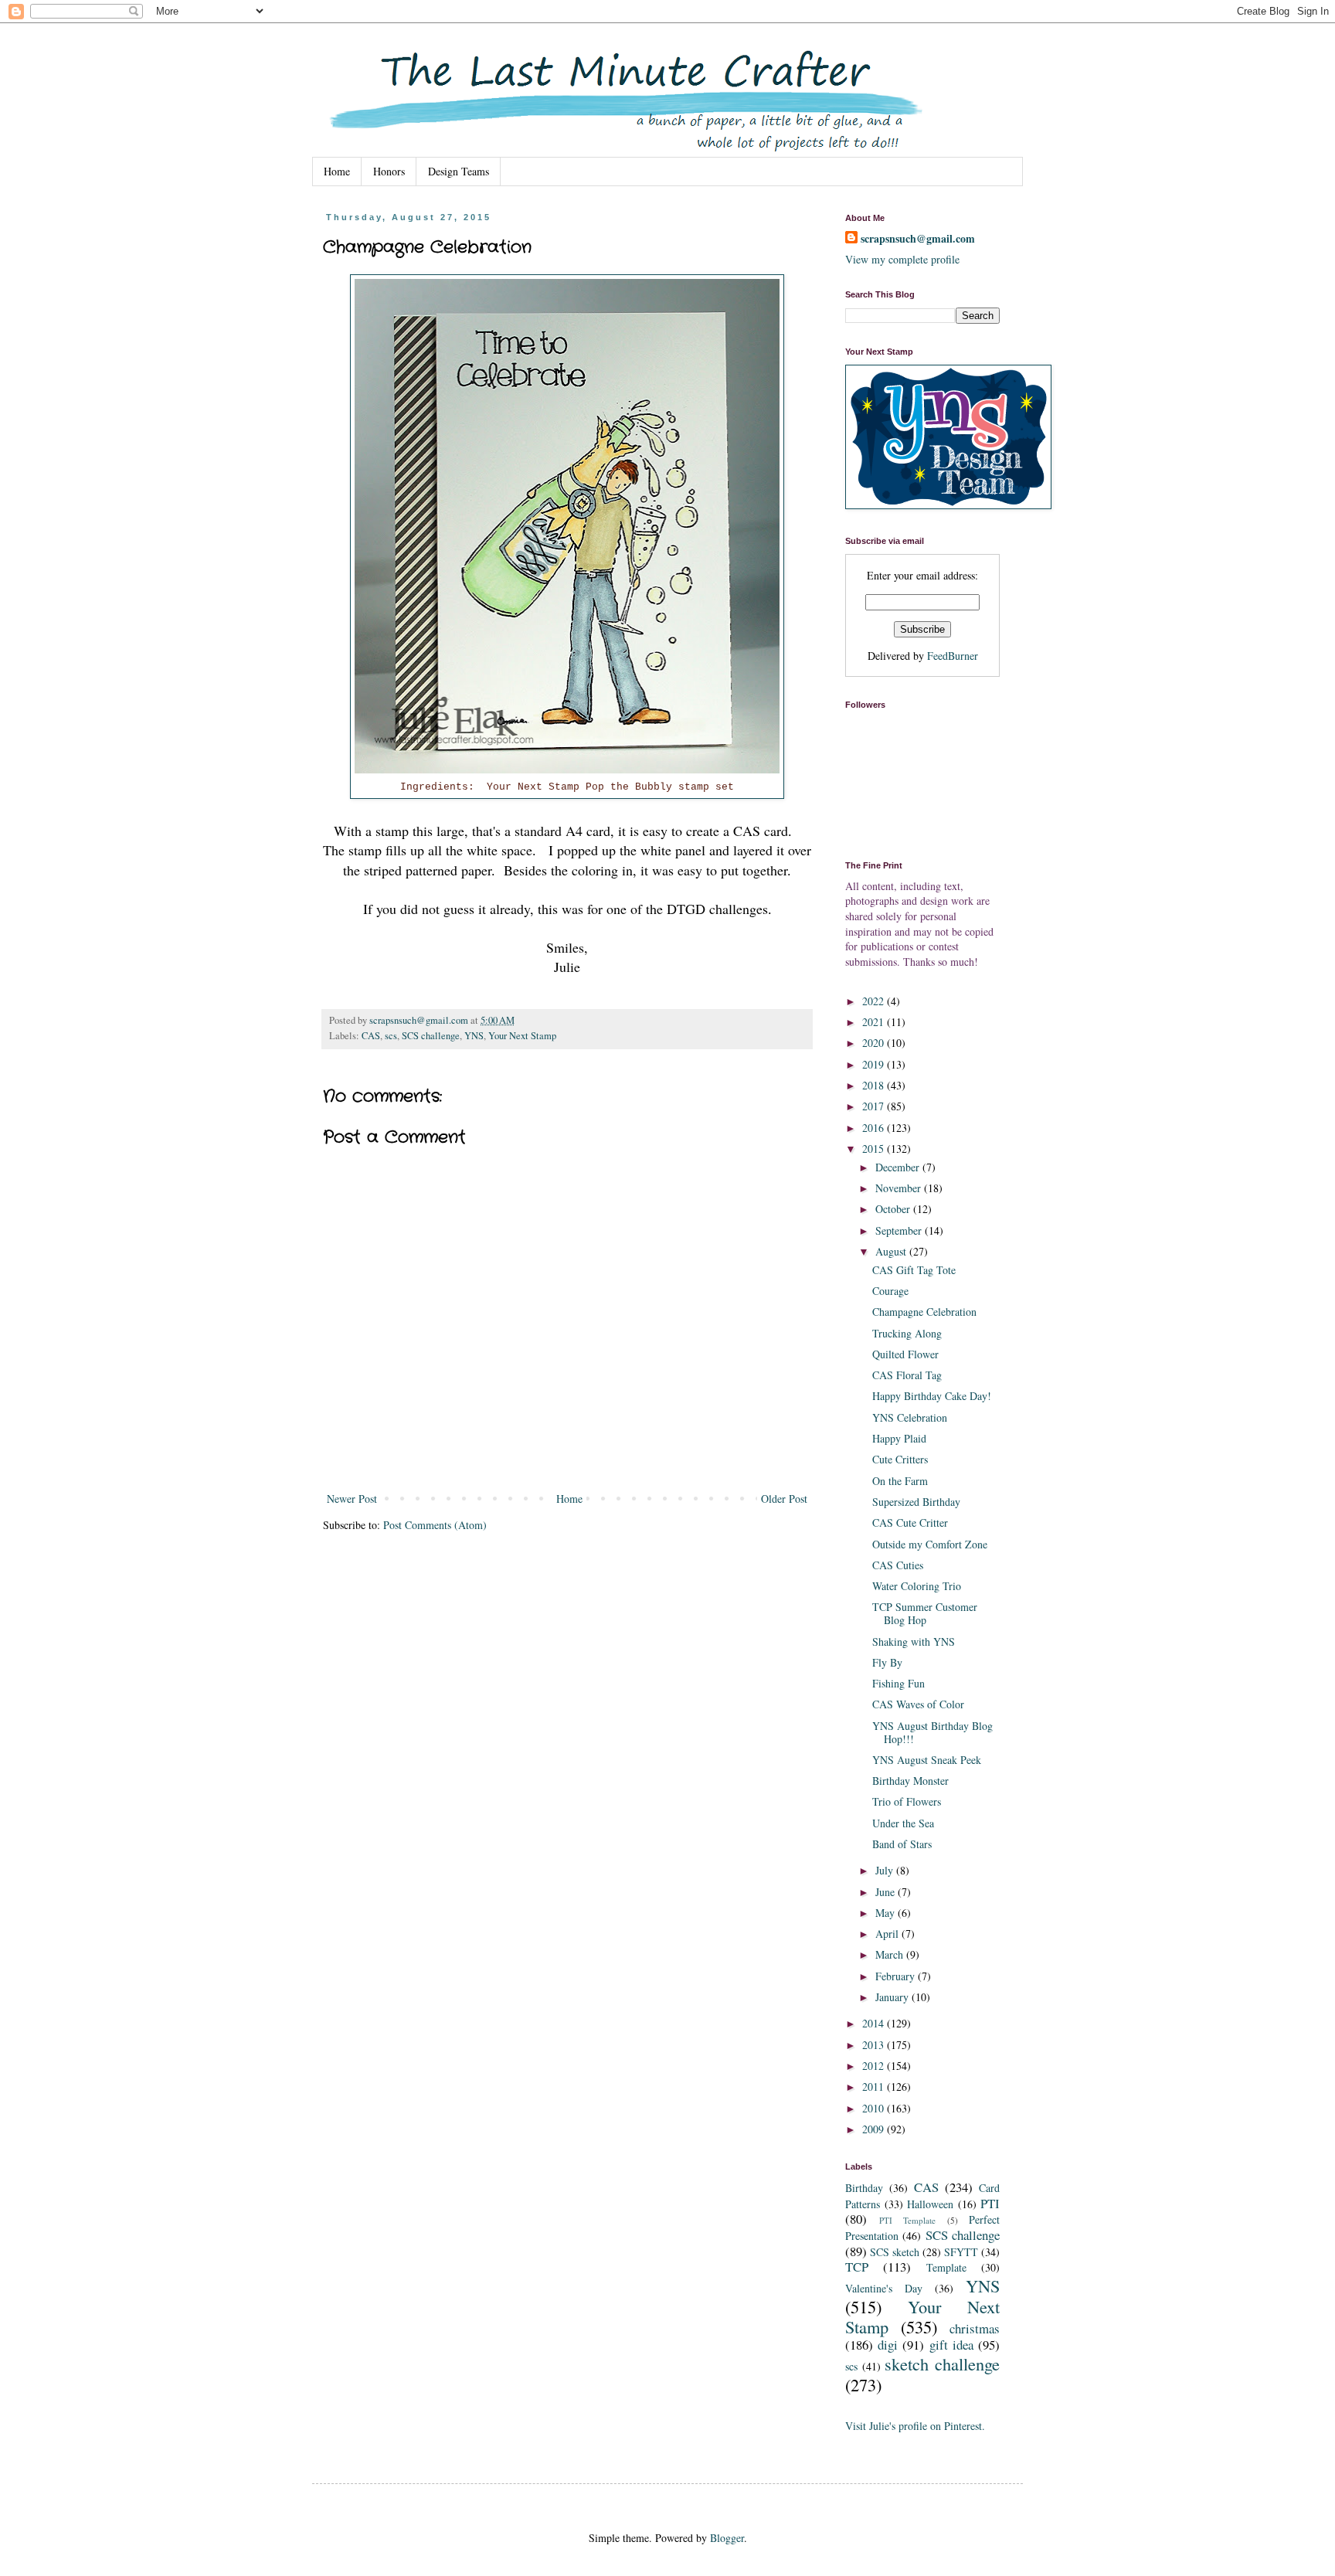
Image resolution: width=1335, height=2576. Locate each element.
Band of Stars (902, 1844)
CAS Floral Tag (907, 1375)
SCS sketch (895, 2252)
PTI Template (908, 2220)
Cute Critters (900, 1459)
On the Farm (900, 1481)
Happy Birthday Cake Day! (932, 1396)
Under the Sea (903, 1823)
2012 (875, 2066)
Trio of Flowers (907, 1801)
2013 (875, 2045)
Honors (389, 171)
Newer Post (352, 1499)
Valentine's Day (884, 2288)
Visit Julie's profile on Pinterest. (915, 2426)
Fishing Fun (898, 1683)
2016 (875, 1128)
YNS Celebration (910, 1417)
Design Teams (459, 171)
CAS (371, 1036)
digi (888, 2345)
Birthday (864, 2188)
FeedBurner (953, 656)
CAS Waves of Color (918, 1704)
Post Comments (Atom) (435, 1525)
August (892, 1251)
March (891, 1954)
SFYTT (961, 2252)
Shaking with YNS (914, 1641)
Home (337, 171)
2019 (875, 1064)
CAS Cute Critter (910, 1522)
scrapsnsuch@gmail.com (918, 239)
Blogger (727, 2538)
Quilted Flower (905, 1354)
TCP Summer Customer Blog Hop (925, 1613)
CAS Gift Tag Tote (914, 1270)
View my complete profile (902, 259)
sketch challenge (942, 2364)
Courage (890, 1291)
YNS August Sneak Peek (927, 1760)
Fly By (887, 1662)
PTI (990, 2203)
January (893, 1997)
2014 (875, 2023)
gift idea (951, 2345)
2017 (875, 1106)
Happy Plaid (899, 1438)
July (886, 1870)
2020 (875, 1043)
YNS (474, 1036)
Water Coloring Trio (917, 1586)
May (887, 1913)
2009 (875, 2129)
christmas (975, 2328)
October (894, 1209)
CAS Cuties (898, 1565)
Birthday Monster (910, 1781)
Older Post (784, 1499)
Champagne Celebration (924, 1312)
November (900, 1188)
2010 (875, 2108)
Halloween (930, 2204)
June (887, 1892)
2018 (875, 1085)
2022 (875, 1001)
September (900, 1230)
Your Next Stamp (522, 1036)
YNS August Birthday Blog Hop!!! (932, 1732)
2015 (875, 1149)
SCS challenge (431, 1036)
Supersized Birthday (916, 1502)
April (888, 1934)
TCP (857, 2267)
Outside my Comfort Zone (930, 1544)
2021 (875, 1022)
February (897, 1976)
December (899, 1167)
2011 (875, 2087)
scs (391, 1036)
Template (946, 2267)
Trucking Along (907, 1333)
